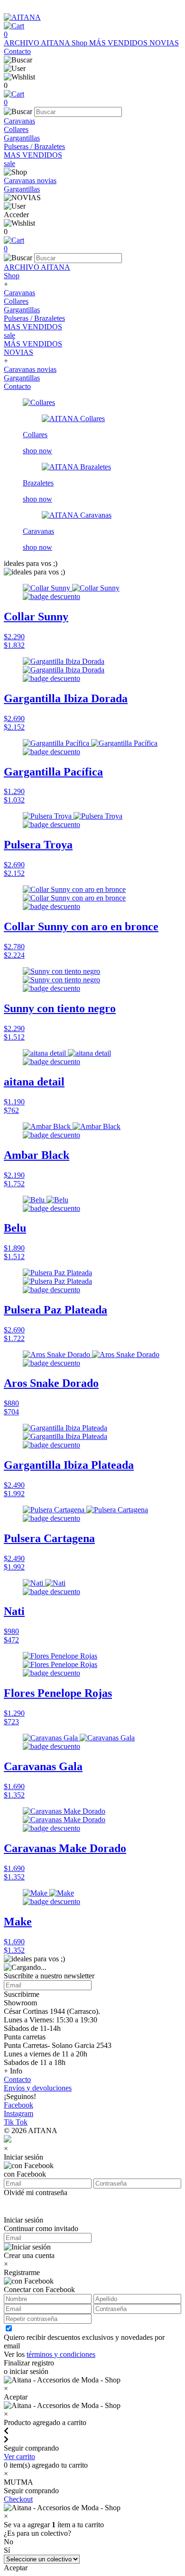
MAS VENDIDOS (33, 155)
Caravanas (19, 121)
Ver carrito (19, 2457)
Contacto (17, 51)
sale (9, 163)
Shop (80, 43)
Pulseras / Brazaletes (34, 146)
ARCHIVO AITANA (38, 43)
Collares (16, 129)
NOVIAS (164, 43)
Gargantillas (22, 138)
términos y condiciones (61, 2354)
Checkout (18, 2499)
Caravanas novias (30, 181)
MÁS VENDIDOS (119, 43)
